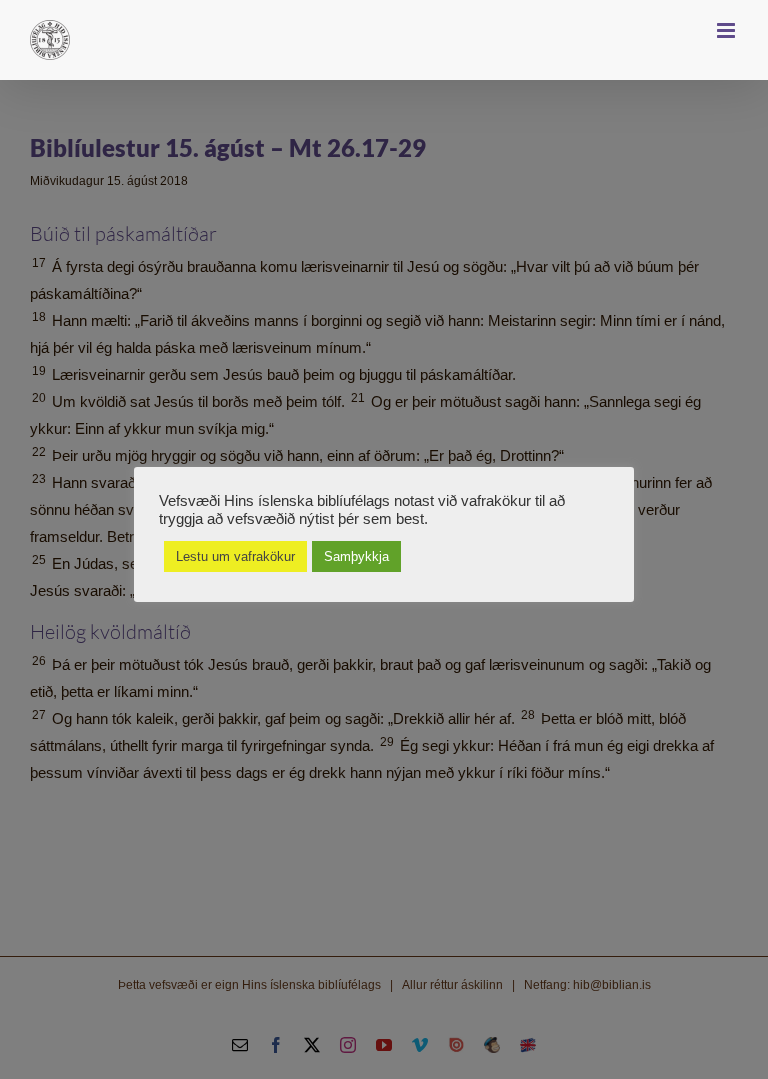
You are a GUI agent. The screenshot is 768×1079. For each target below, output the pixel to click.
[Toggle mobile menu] (727, 30)
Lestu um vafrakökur (235, 556)
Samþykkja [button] (356, 556)
